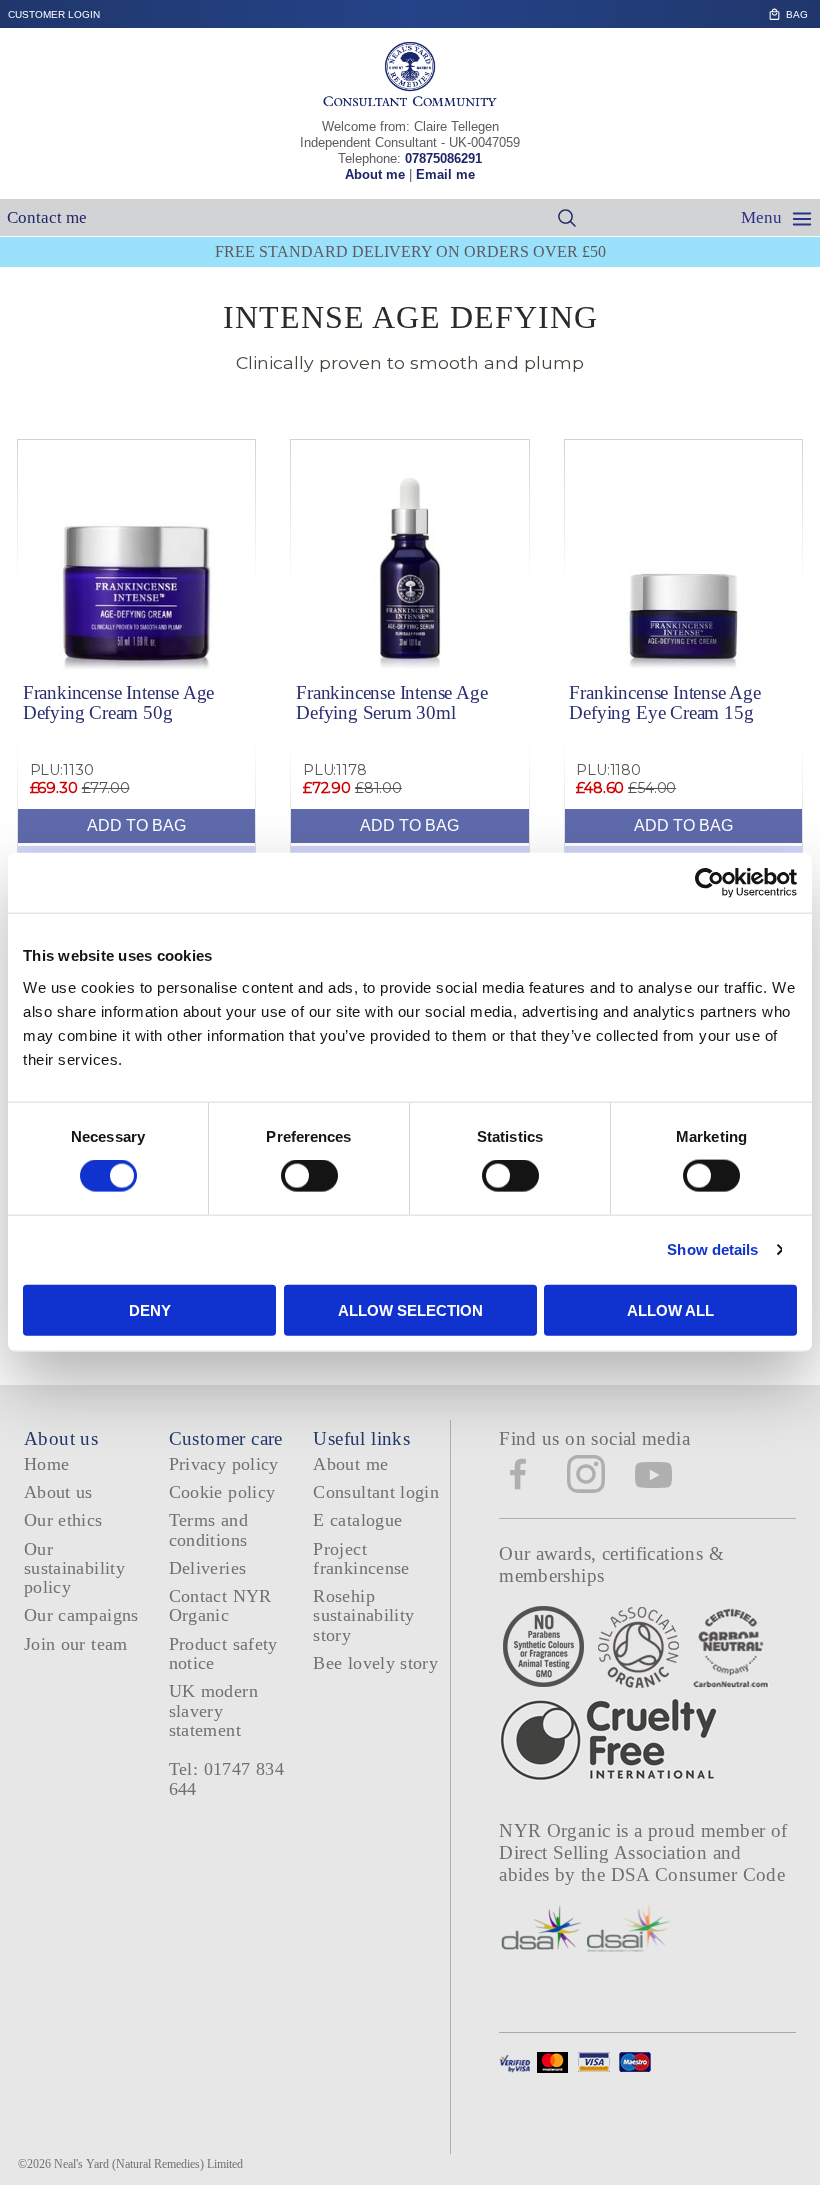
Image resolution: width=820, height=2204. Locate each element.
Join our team (76, 1644)
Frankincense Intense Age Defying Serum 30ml (391, 702)
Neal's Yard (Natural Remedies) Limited (148, 2164)
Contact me (47, 217)
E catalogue (357, 1520)
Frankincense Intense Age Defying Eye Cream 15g (664, 702)
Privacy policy (224, 1464)
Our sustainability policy (74, 1568)
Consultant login (376, 1492)
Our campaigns (81, 1615)
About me (375, 174)
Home (46, 1464)
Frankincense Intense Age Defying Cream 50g (118, 702)
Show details (712, 1249)
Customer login (54, 14)
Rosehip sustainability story (363, 1615)
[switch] (309, 1176)
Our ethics (63, 1520)
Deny (150, 1309)
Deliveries (208, 1568)
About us (58, 1492)
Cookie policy (222, 1492)
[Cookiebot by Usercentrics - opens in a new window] (709, 883)
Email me (445, 174)
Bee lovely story (375, 1663)
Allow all (670, 1309)
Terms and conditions (208, 1529)
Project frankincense (361, 1558)
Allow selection (410, 1309)
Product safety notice (223, 1653)
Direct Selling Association (605, 1852)
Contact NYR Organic (220, 1605)
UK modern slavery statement (213, 1710)
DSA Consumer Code (698, 1874)
